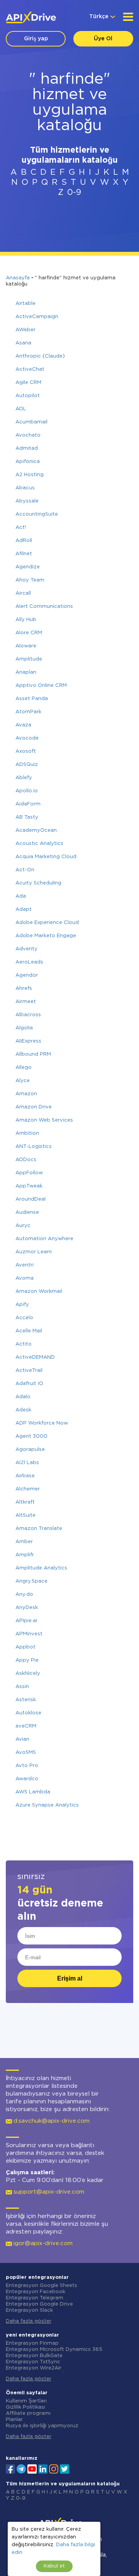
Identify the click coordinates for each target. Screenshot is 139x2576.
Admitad (27, 448)
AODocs (26, 1160)
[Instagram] (54, 2468)
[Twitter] (64, 2468)
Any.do (24, 1594)
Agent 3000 (31, 1436)
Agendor (27, 975)
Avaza (23, 725)
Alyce (23, 1081)
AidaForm (28, 804)
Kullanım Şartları (26, 2401)
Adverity (26, 949)
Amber (24, 1542)
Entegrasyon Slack (29, 2310)
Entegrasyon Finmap (32, 2343)
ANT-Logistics (34, 1147)
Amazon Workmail (39, 1291)
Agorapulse (30, 1450)
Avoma (25, 1278)
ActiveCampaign (37, 317)
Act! (21, 527)
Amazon (26, 1094)
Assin (22, 1687)
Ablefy (24, 778)
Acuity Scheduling (38, 883)
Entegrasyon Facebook (36, 2292)
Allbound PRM (33, 1054)
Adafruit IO (29, 1384)
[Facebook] (10, 2468)
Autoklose (28, 1713)
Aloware (26, 646)
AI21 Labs (27, 1463)
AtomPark (28, 712)
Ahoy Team (30, 580)
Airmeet (26, 1002)
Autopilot (28, 396)
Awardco (27, 1779)
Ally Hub (26, 620)
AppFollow (29, 1173)
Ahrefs (24, 989)
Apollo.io (27, 791)
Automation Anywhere (44, 1239)
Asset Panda (32, 699)
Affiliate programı (28, 2413)
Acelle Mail (29, 1331)
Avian (22, 1739)
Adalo (23, 1397)
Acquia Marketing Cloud (46, 857)
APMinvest (29, 1634)
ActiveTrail (29, 1371)
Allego (24, 1068)
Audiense (27, 1212)
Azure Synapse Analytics (47, 1805)
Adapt (24, 909)
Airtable (25, 304)
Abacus (25, 488)
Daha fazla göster (29, 2321)
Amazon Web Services (44, 1120)
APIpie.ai (26, 1621)
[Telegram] (21, 2469)
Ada (21, 896)
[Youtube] (32, 2468)
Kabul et (54, 2566)
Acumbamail (31, 422)
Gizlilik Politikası (25, 2407)
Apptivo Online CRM (41, 686)
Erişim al (70, 1978)
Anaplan (26, 672)
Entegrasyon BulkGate (34, 2356)
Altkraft (25, 1502)
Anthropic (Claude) (40, 356)
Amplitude (29, 659)
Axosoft (26, 751)
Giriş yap (36, 39)
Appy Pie (27, 1660)
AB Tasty (27, 817)
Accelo (24, 1318)
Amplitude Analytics (41, 1568)
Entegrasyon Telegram (35, 2298)
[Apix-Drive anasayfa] (31, 17)
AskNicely (28, 1673)
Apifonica (28, 462)
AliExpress (28, 1041)
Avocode (27, 738)
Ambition (27, 1133)
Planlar (14, 2420)
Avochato (28, 435)
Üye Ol (103, 39)
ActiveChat (30, 369)
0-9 (74, 193)
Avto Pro (27, 1766)
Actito (24, 1344)
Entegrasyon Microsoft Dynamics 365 (54, 2350)
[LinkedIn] (43, 2468)
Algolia (24, 1028)
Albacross (28, 1015)
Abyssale (27, 501)
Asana (23, 343)
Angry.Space (31, 1581)
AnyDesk (27, 1608)
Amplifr (25, 1555)
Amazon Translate (39, 1529)
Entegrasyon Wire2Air (34, 2368)
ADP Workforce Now (42, 1423)
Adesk (23, 1410)
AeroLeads (29, 962)
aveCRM (26, 1726)
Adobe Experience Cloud (47, 923)
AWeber (25, 330)
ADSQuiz (27, 765)
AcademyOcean (36, 830)
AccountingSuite (37, 514)
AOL (21, 409)
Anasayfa (18, 278)
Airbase (25, 1476)
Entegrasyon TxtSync (33, 2362)
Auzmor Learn (34, 1252)
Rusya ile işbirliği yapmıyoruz (42, 2426)
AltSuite (25, 1515)
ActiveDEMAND (35, 1357)
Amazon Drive (34, 1107)
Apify (22, 1305)
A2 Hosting (30, 475)
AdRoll (24, 541)
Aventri (25, 1265)
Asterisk (26, 1700)
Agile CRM (28, 383)
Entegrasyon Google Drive (39, 2304)
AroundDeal (31, 1199)
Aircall (23, 593)
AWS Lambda (33, 1792)
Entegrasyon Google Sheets (42, 2286)
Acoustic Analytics (39, 844)
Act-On (25, 870)
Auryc (23, 1226)
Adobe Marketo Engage (46, 936)
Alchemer (28, 1489)
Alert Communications (44, 607)
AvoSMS (26, 1753)
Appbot (25, 1647)
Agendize (28, 567)
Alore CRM (29, 633)
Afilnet (24, 554)
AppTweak (29, 1186)
